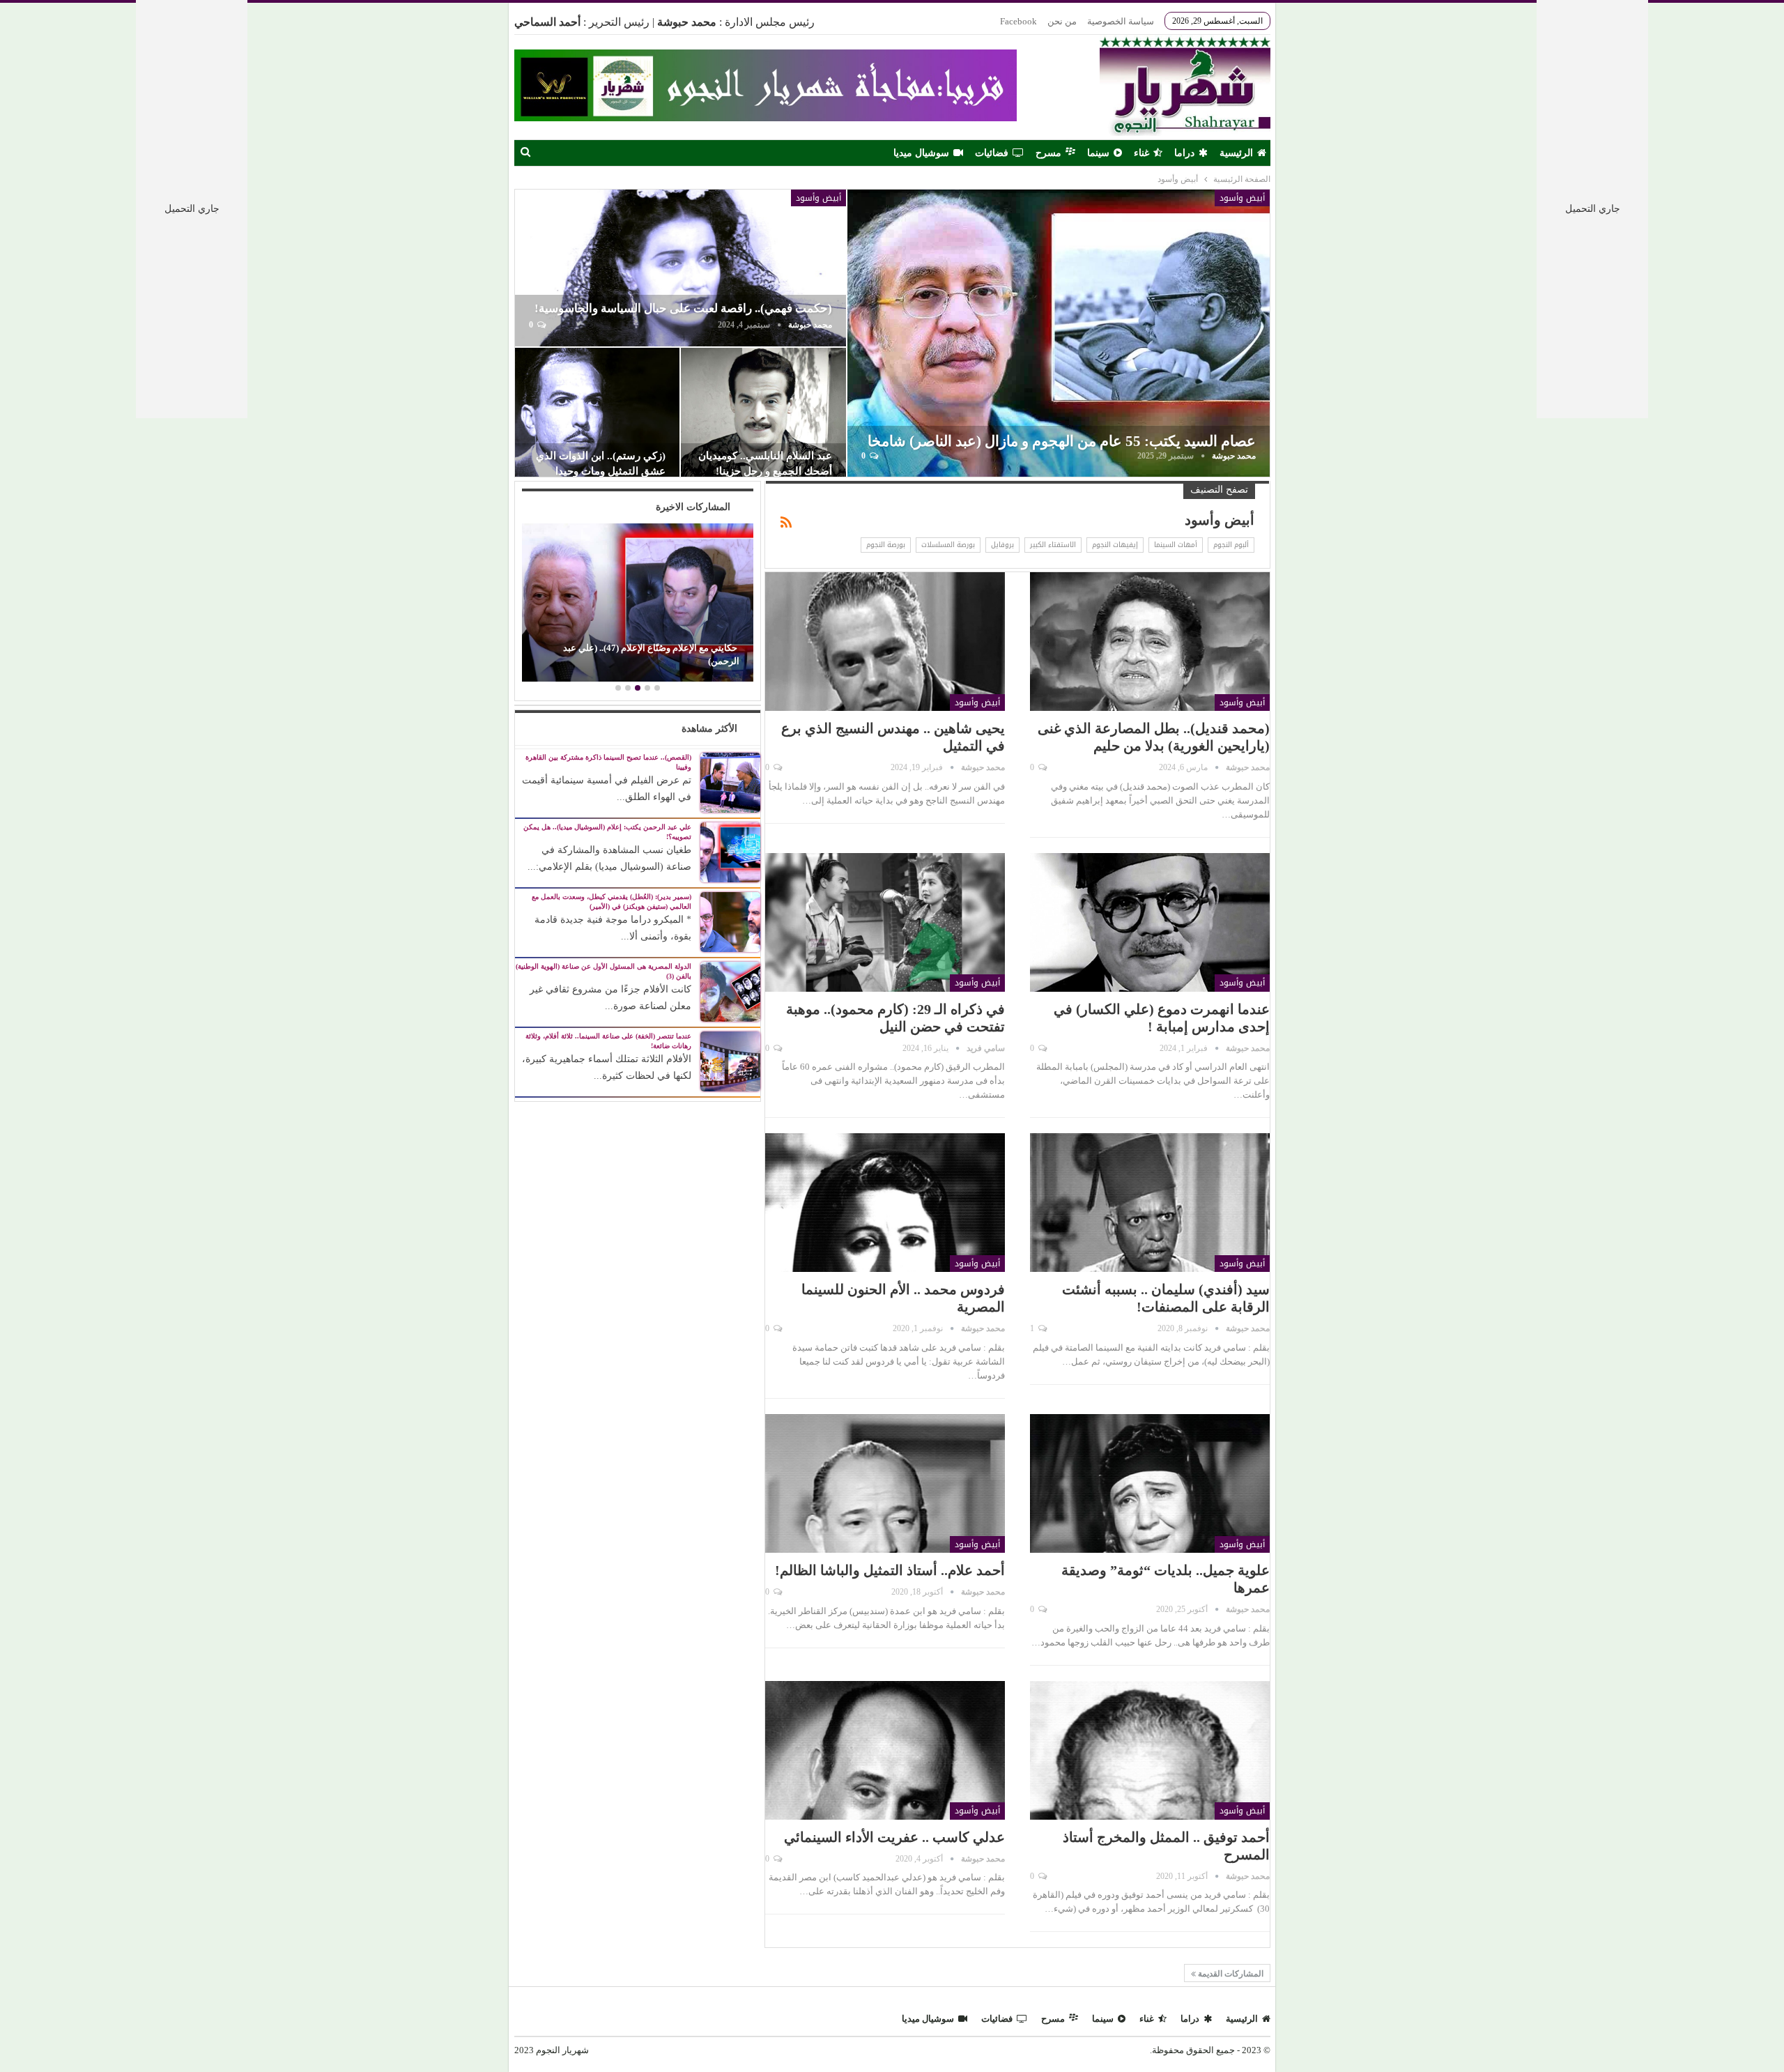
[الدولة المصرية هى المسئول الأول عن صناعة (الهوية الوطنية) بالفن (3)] (730, 991)
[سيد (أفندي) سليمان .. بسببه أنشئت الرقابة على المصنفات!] (1150, 1203)
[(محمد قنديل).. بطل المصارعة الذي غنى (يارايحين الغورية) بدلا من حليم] (1150, 642)
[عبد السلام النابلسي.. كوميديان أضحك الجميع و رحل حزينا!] (763, 413)
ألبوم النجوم (1231, 545)
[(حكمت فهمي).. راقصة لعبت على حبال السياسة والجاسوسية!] (681, 268)
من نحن (1062, 21)
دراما (1184, 153)
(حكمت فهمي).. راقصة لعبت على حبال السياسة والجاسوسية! (683, 308)
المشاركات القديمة (1230, 1974)
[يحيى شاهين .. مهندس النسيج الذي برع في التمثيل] (885, 642)
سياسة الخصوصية (1121, 21)
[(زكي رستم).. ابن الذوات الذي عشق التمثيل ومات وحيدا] (598, 413)
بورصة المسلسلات (948, 545)
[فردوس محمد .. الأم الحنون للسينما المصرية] (885, 1203)
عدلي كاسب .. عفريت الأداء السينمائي (894, 1837)
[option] (637, 604)
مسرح (1048, 153)
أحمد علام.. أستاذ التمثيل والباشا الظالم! (890, 1570)
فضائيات (992, 153)
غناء (1141, 153)
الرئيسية (1236, 153)
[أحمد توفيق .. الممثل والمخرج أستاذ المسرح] (1150, 1750)
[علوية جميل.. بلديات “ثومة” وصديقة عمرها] (1150, 1483)
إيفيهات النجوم (1115, 545)
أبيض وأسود (1242, 198)
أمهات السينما (1176, 545)
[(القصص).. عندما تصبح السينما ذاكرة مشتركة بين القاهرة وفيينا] (730, 782)
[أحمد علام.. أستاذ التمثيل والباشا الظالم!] (885, 1483)
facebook (1018, 21)
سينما (1098, 153)
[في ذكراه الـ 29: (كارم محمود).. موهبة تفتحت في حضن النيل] (885, 922)
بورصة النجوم (886, 545)
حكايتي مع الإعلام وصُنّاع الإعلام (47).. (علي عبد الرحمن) (651, 654)
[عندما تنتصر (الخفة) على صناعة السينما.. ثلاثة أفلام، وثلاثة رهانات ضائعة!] (730, 1060)
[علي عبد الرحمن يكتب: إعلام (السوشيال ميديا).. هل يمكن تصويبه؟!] (730, 851)
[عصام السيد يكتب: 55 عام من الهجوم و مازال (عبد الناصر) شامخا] (1058, 333)
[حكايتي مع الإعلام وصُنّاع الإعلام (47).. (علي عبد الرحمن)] (637, 602)
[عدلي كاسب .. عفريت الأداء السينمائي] (885, 1750)
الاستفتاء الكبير (1053, 545)
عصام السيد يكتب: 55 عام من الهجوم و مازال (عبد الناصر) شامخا (1062, 441)
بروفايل (1002, 545)
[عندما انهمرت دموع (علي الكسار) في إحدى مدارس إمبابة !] (1150, 922)
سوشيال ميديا (921, 153)
